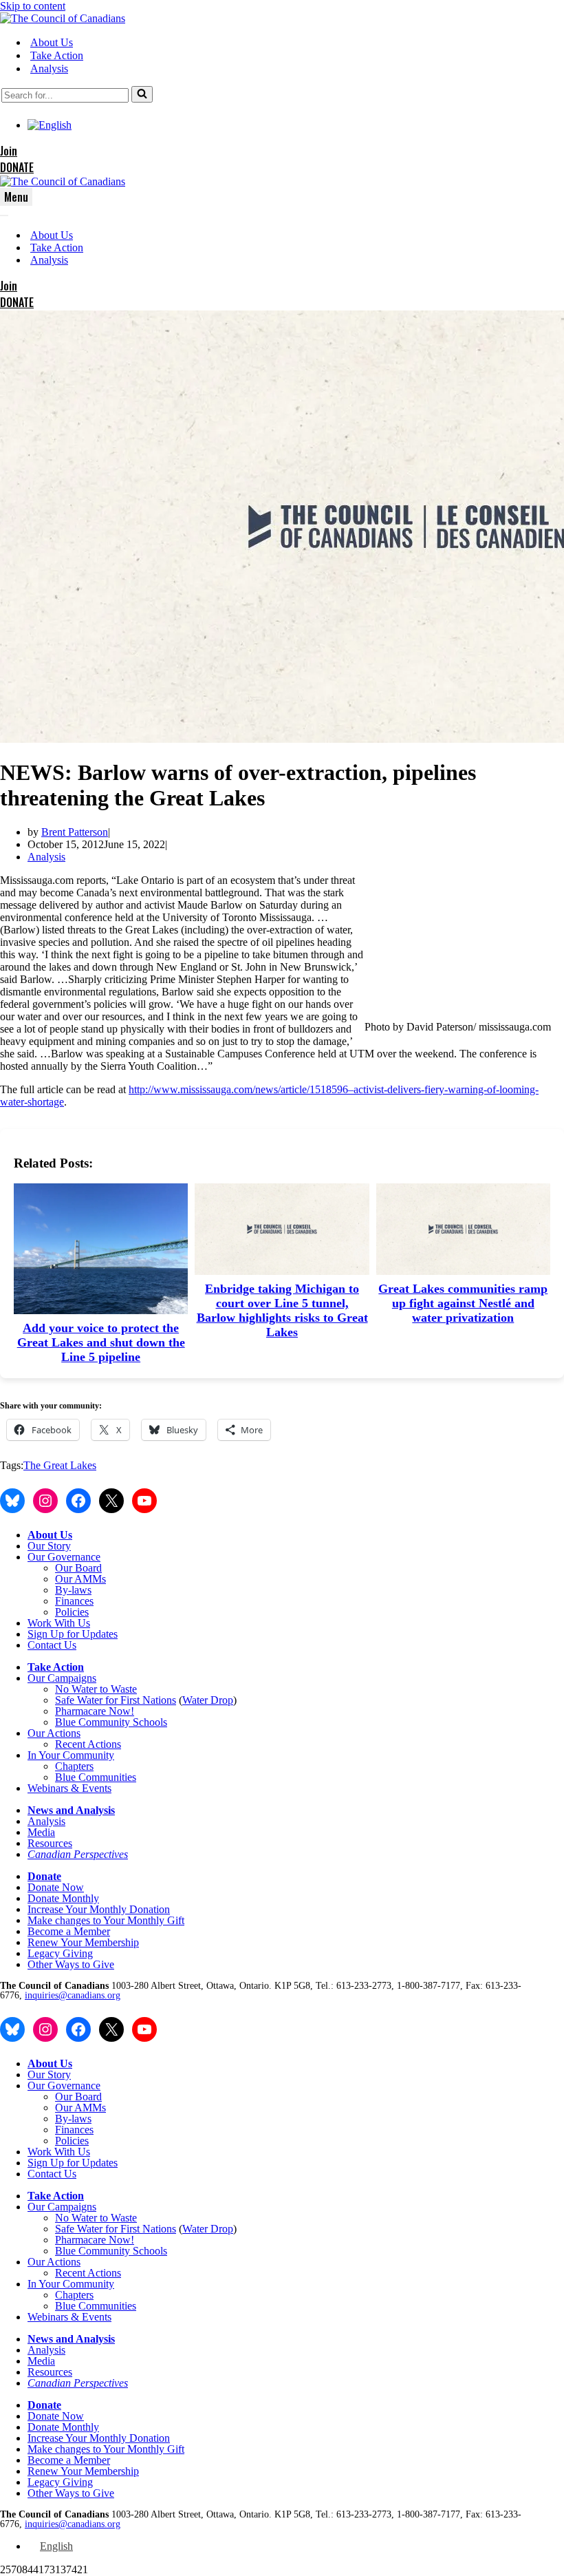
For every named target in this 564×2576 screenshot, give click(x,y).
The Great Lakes (60, 1465)
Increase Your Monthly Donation (99, 1909)
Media (41, 1832)
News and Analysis (71, 1810)
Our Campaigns (62, 1678)
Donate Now (56, 1887)
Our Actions (54, 1733)
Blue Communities (96, 1777)
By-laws (73, 1590)
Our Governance (64, 1557)
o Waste (120, 1689)
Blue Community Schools (111, 1722)
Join (9, 151)
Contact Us (52, 1645)
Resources (50, 1843)
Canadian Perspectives (78, 1854)
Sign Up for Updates (73, 1634)
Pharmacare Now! (95, 1711)
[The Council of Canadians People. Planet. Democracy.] (63, 18)
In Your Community (71, 1755)
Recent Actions (88, 1744)
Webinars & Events (69, 1788)
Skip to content (33, 6)
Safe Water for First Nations (116, 1700)
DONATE (17, 167)
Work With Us (59, 1623)
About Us (52, 42)
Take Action (57, 55)
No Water (77, 1689)
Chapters (74, 1766)
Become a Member (69, 1931)
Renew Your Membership (83, 1942)
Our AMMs (80, 1579)
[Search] (142, 94)
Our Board (78, 1568)
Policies (72, 1612)
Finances (74, 1601)
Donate (44, 1876)
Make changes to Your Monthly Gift (106, 1920)
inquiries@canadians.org (73, 1995)
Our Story (49, 1546)
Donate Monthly (63, 1898)
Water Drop (208, 1700)
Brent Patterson (75, 832)
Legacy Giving (60, 1953)
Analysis (49, 68)
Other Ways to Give (71, 1964)
